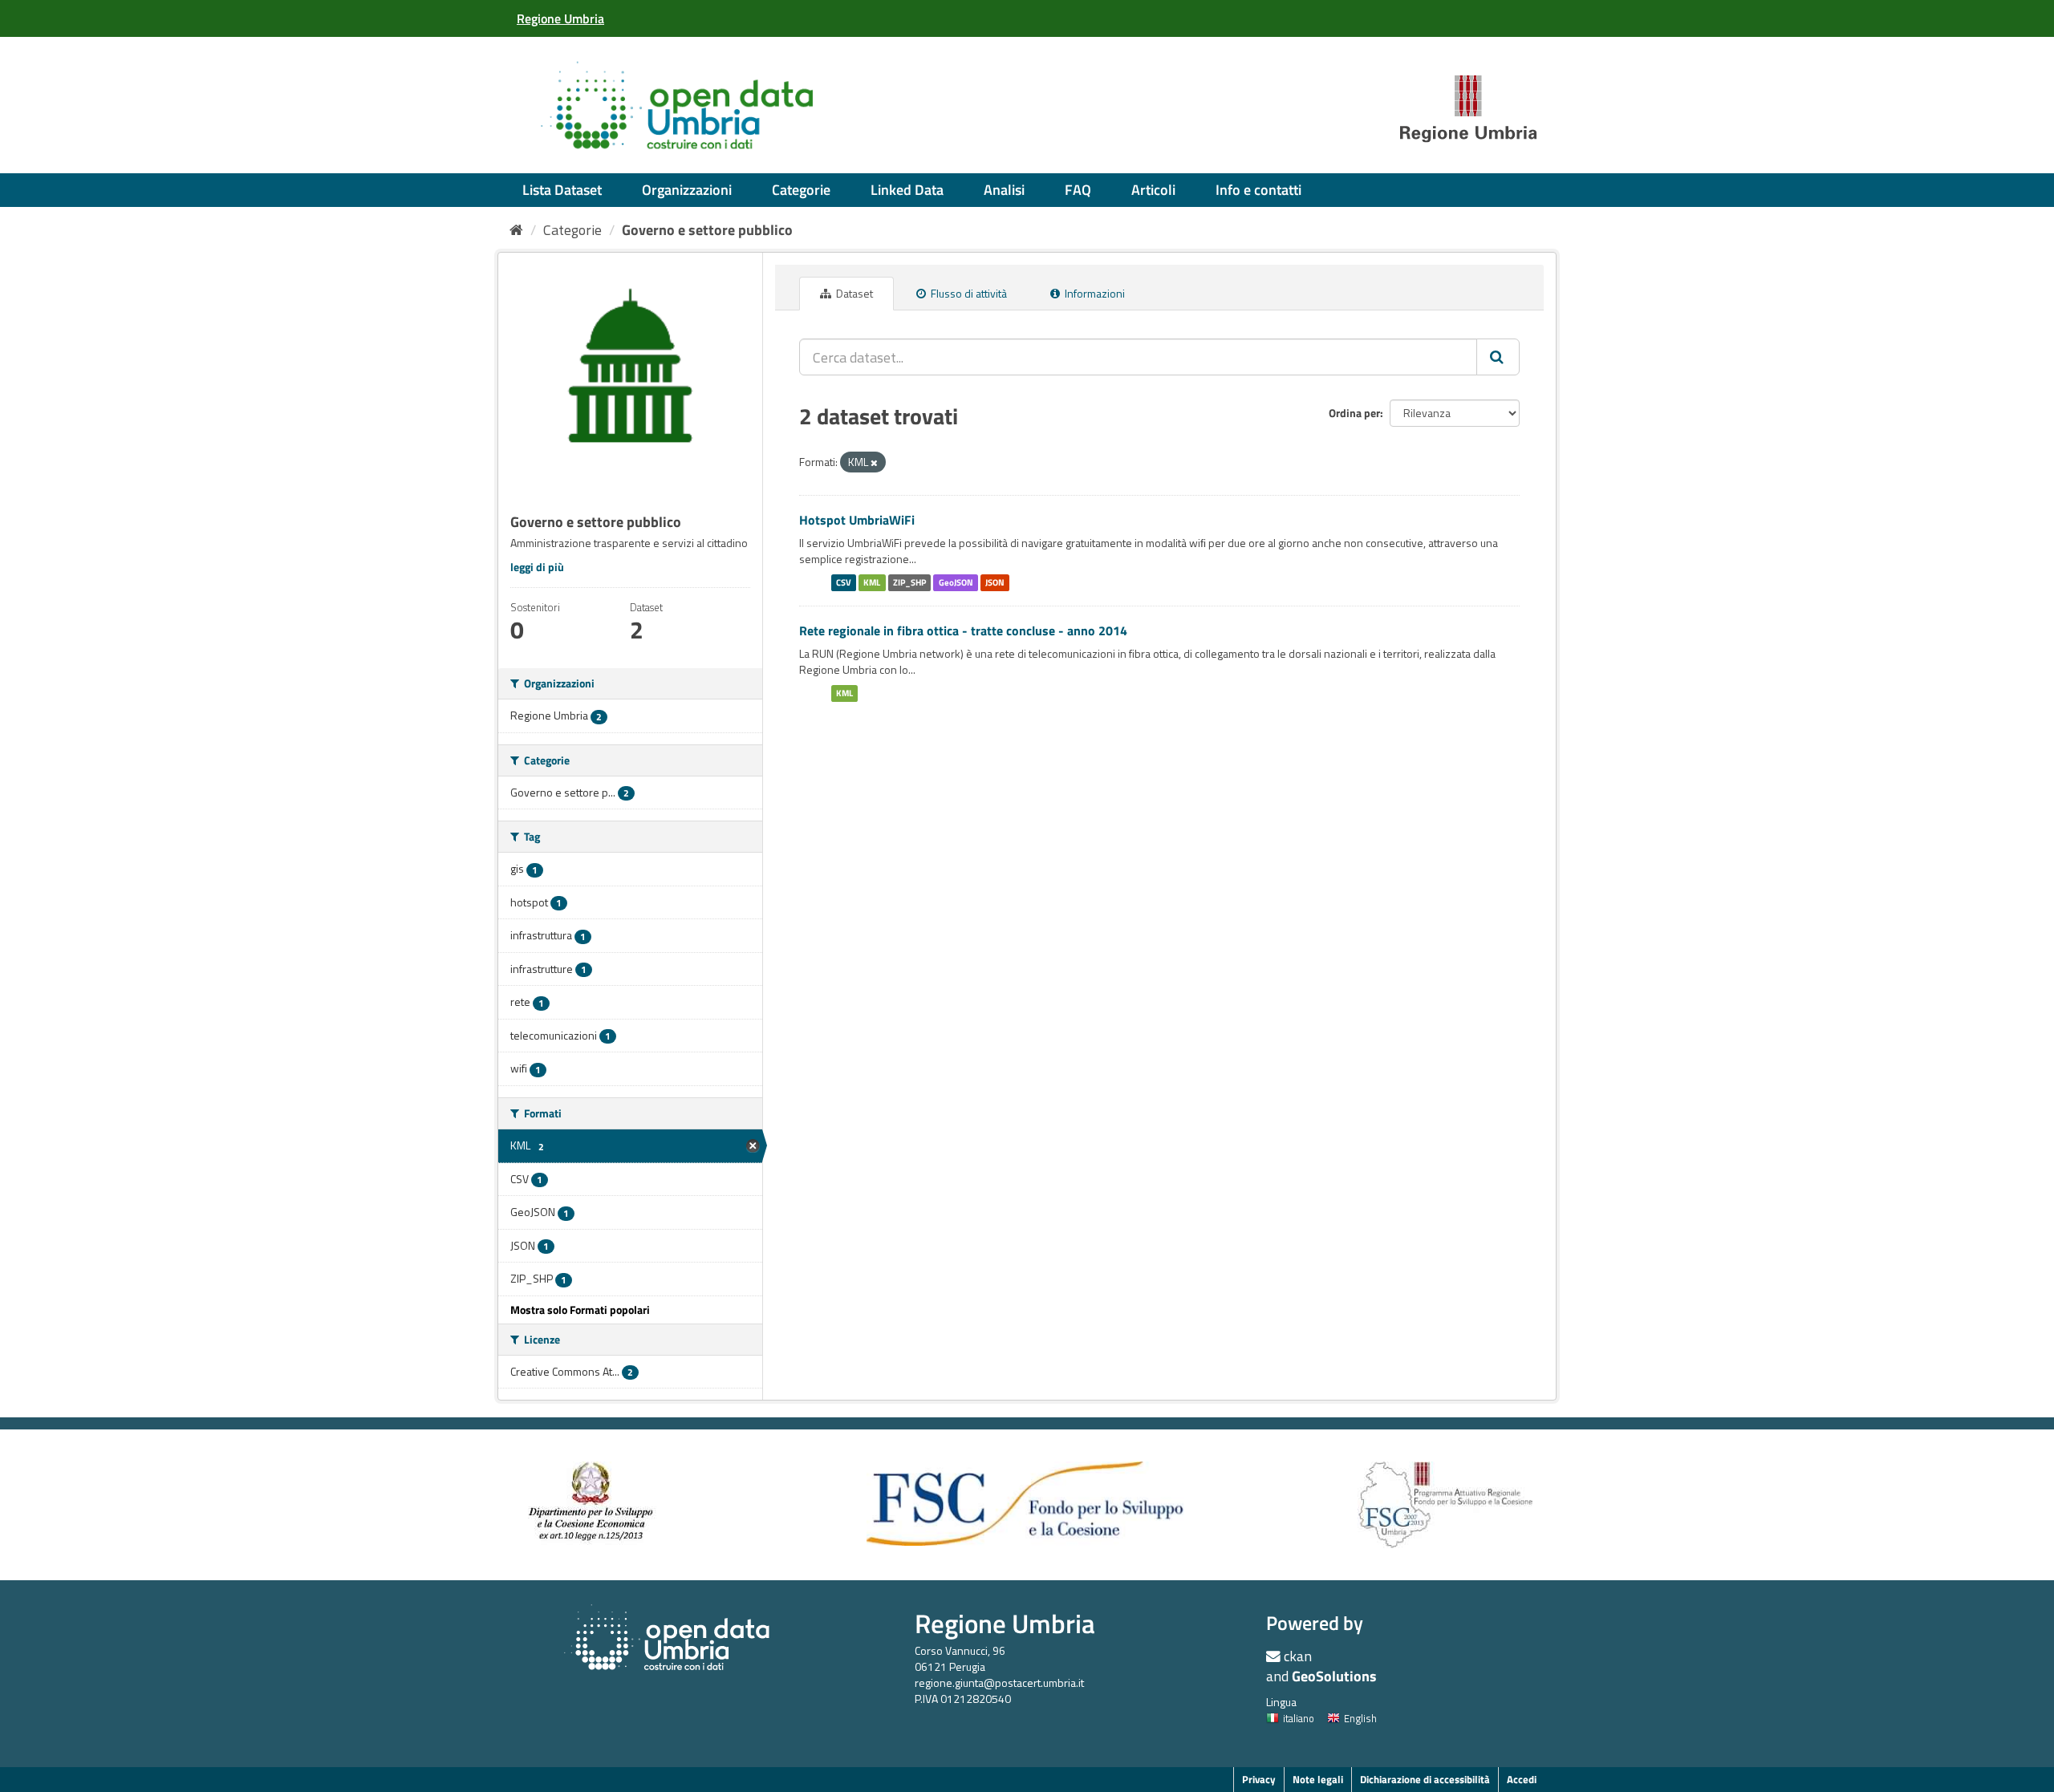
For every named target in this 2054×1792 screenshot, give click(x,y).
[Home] (516, 230)
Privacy (1259, 1779)
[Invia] (1498, 357)
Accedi (1522, 1779)
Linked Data (907, 190)
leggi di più (537, 567)
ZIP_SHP (909, 582)
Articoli (1153, 190)
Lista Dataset (562, 190)
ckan (1298, 1656)
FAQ (1078, 190)
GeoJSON (956, 582)
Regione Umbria (1005, 1623)
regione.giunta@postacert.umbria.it (999, 1683)
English (1360, 1718)
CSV (844, 582)
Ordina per (1354, 413)
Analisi (1004, 190)
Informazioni (1094, 293)
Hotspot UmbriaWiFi (857, 520)
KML (872, 582)
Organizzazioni (687, 190)
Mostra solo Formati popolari (580, 1310)
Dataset (853, 293)
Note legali (1318, 1779)
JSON (995, 582)
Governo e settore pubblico (707, 230)
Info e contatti (1258, 190)
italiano (1299, 1718)
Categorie (801, 190)
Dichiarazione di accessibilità (1425, 1779)
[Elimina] (874, 463)
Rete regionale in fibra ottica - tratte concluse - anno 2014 (963, 630)
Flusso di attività (968, 293)
